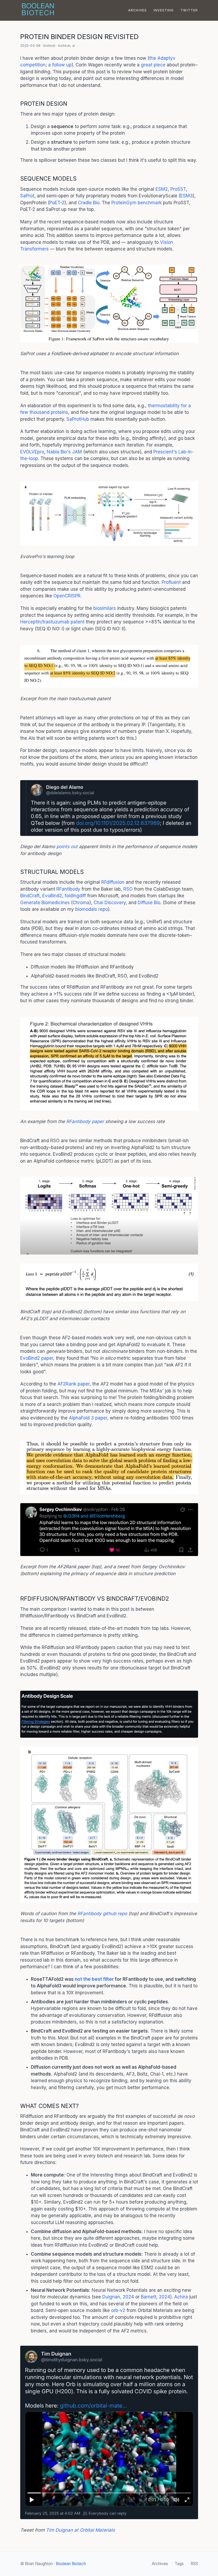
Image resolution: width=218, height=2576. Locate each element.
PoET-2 (57, 203)
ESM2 (162, 189)
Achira (181, 2297)
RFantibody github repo (102, 1914)
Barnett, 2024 (156, 2297)
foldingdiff (75, 896)
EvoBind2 (52, 896)
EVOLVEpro (32, 452)
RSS (194, 2564)
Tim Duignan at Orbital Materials (80, 2530)
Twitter (189, 10)
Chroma (81, 903)
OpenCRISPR (67, 596)
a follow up (60, 65)
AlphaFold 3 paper (88, 1418)
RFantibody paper (85, 1121)
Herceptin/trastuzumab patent (52, 622)
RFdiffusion (113, 882)
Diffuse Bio (149, 903)
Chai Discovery (110, 903)
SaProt (27, 196)
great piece (153, 65)
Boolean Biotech (71, 2564)
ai (74, 46)
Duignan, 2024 (118, 2297)
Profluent (171, 582)
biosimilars (105, 608)
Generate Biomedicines (45, 903)
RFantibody (68, 889)
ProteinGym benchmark (137, 203)
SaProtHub (78, 419)
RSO (128, 889)
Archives (138, 10)
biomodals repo (92, 909)
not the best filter (94, 1979)
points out (67, 847)
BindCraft (30, 896)
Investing (164, 10)
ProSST (178, 189)
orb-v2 (118, 2310)
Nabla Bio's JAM (64, 452)
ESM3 (186, 196)
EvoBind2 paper (37, 1358)
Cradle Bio (89, 203)
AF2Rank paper (74, 1384)
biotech (49, 46)
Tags (179, 2564)
